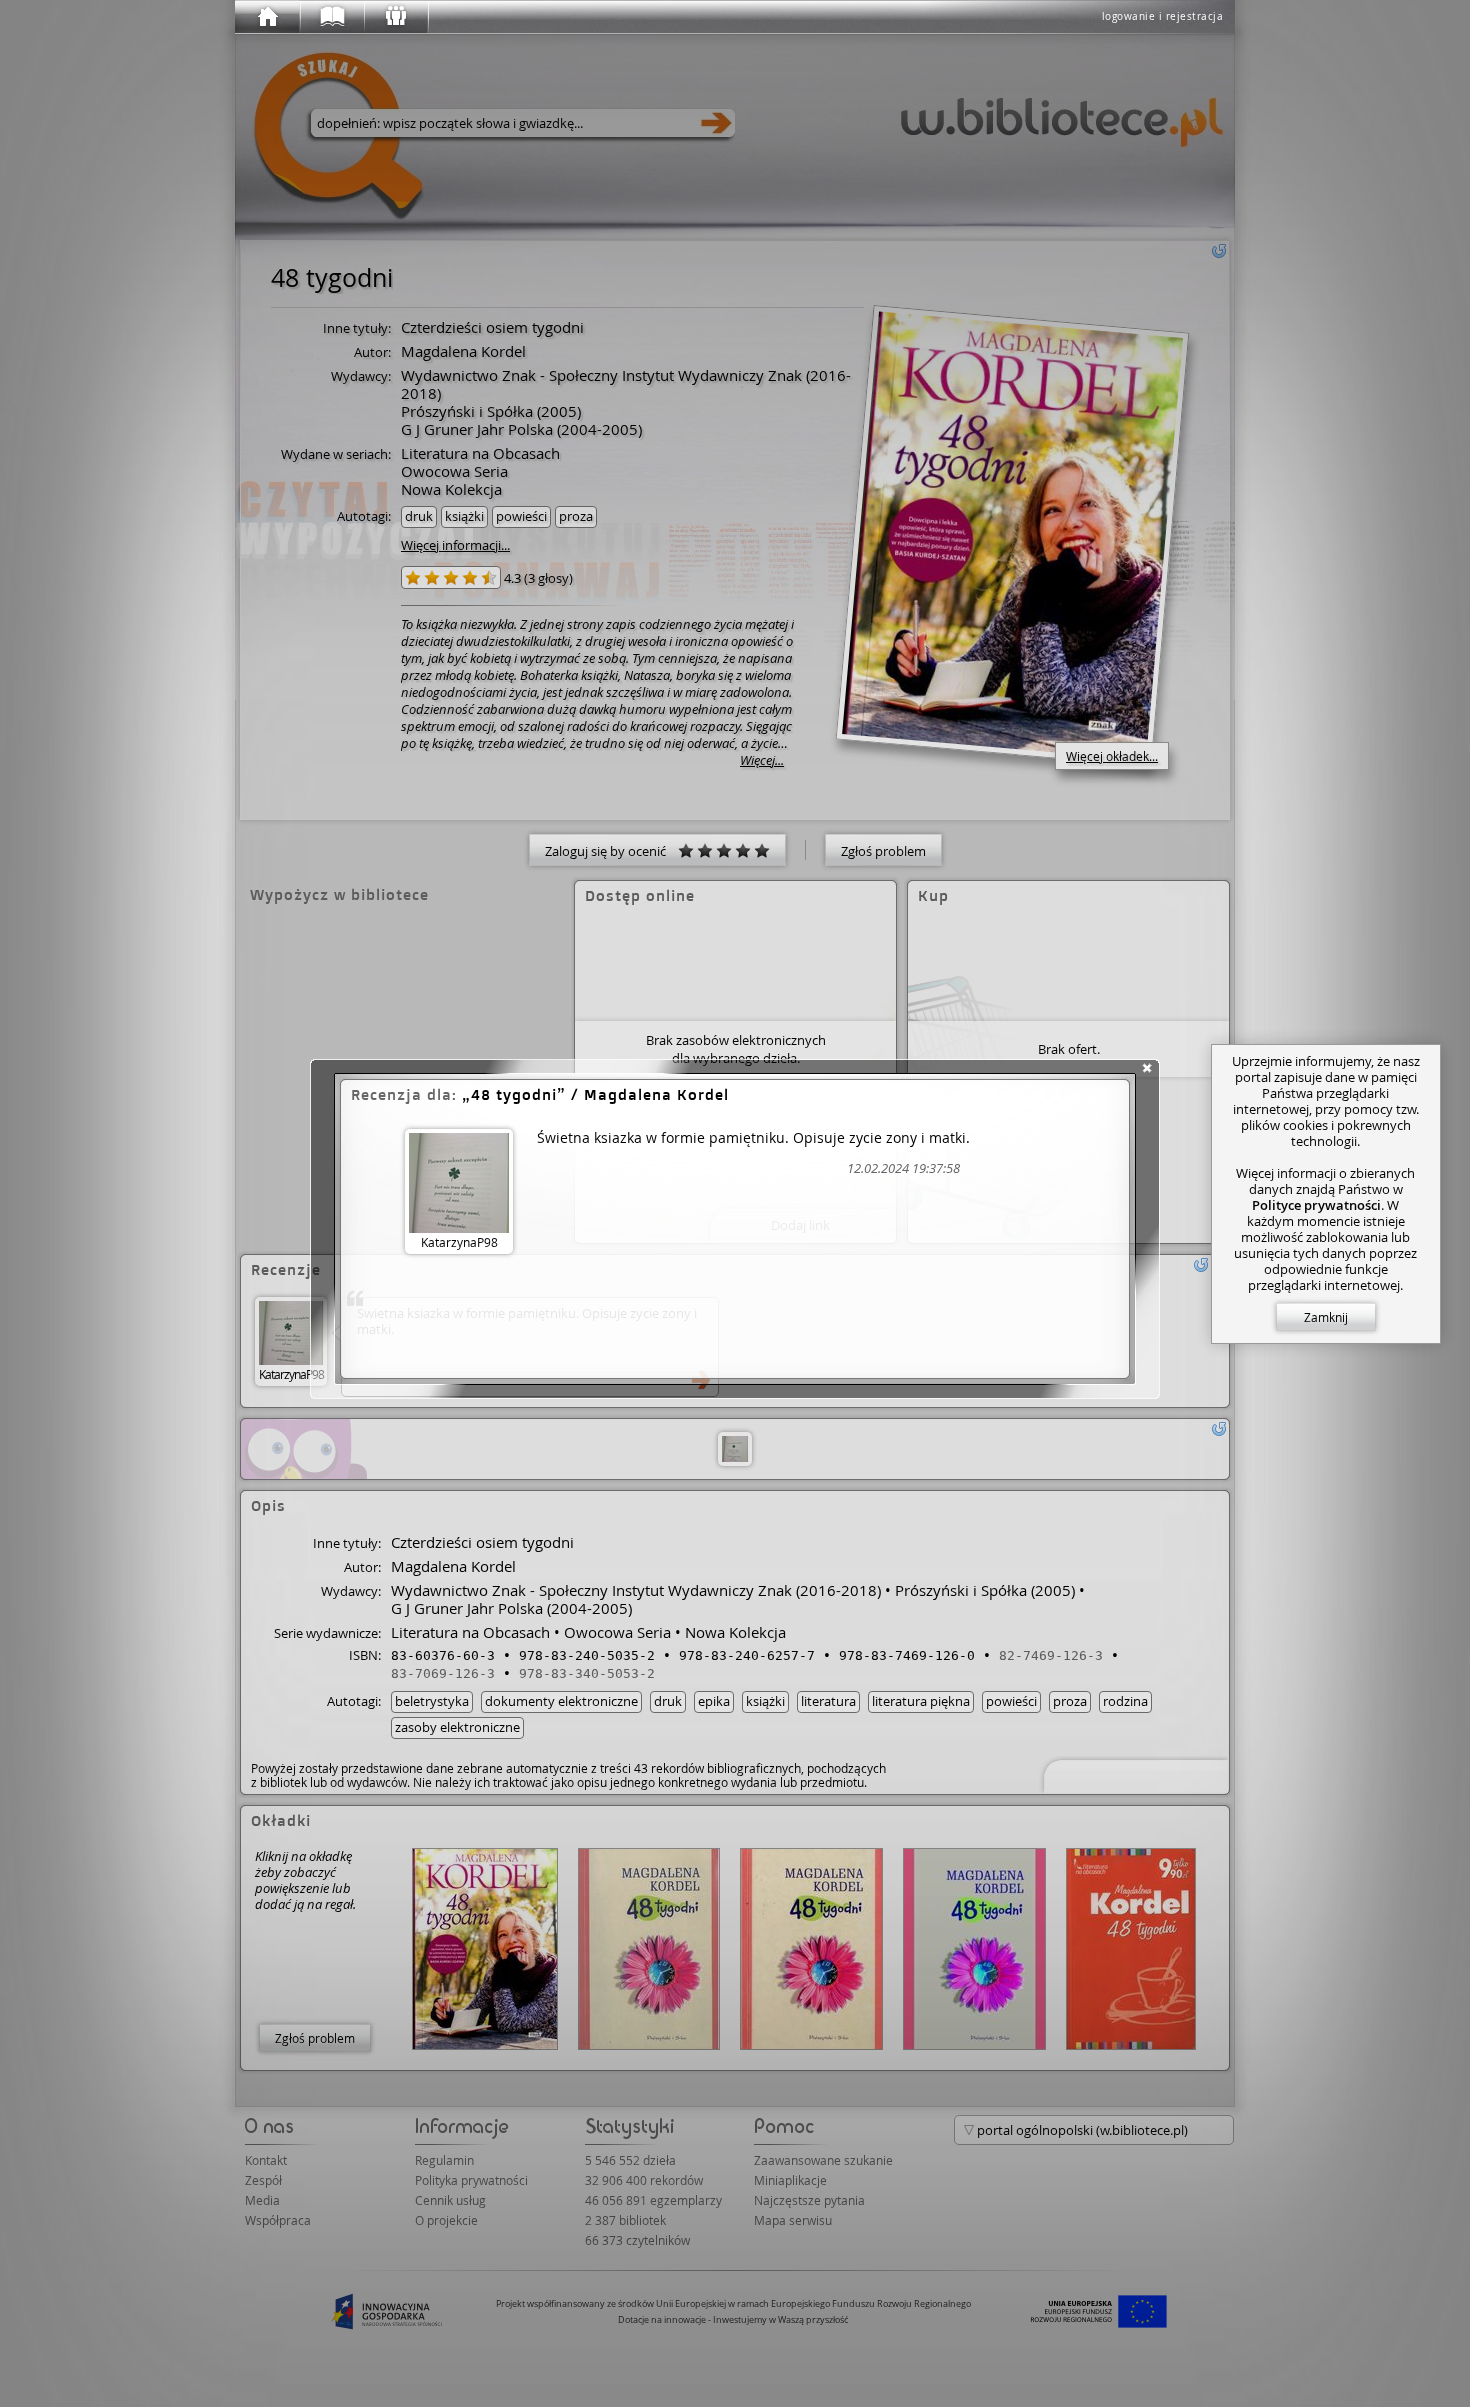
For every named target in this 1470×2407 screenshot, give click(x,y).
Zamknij (1326, 1317)
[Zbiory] (331, 17)
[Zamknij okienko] (1147, 1068)
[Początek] (267, 17)
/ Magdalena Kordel (600, 1094)
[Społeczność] (395, 17)
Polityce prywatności (1316, 1205)
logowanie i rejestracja (1163, 16)
